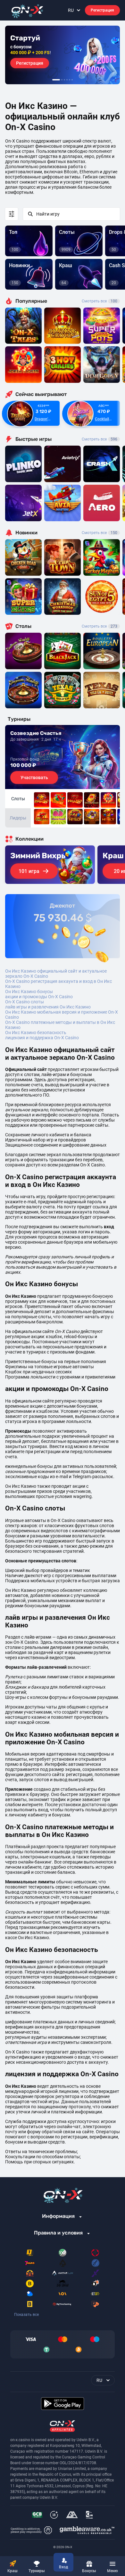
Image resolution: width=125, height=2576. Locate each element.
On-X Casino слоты (25, 1002)
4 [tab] (67, 80)
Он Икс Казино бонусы (29, 992)
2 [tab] (62, 80)
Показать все (26, 2315)
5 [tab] (70, 80)
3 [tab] (64, 80)
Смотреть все (100, 301)
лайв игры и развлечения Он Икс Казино (48, 1007)
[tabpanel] (63, 55)
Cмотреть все (100, 439)
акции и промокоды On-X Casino (39, 997)
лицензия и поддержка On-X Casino (42, 1038)
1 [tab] (56, 80)
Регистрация (102, 10)
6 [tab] (72, 80)
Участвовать (34, 778)
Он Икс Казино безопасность (36, 1033)
